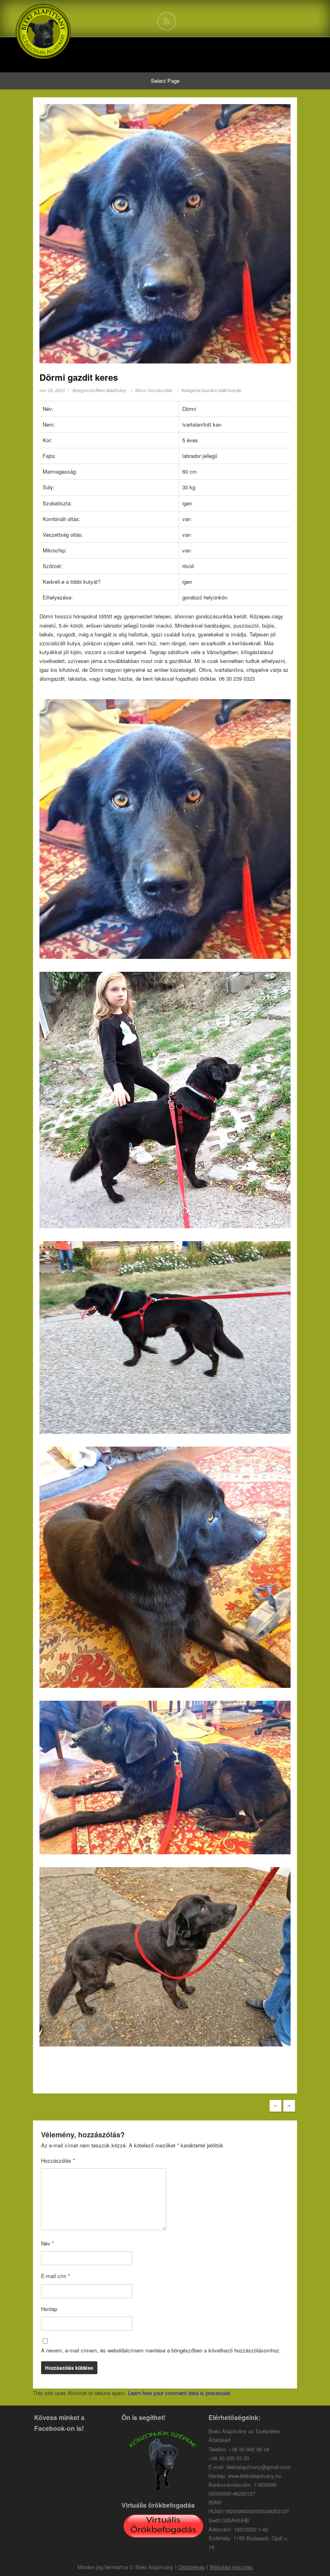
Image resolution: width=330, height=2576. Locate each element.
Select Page (165, 81)
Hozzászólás (58, 2160)
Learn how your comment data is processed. (180, 2393)
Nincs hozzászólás (154, 390)
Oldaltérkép (192, 2567)
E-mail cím (56, 2276)
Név (47, 2243)
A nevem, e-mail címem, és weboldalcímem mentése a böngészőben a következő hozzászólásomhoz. (161, 2350)
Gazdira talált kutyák (221, 390)
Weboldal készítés (231, 2567)
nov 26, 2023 (52, 390)
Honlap (49, 2309)
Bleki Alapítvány (111, 390)
